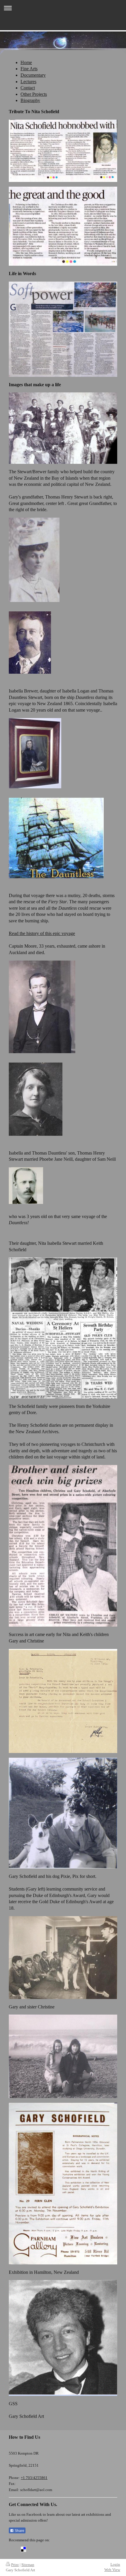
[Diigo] (85, 2549)
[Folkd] (50, 2549)
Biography (30, 100)
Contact (28, 88)
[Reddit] (41, 2549)
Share (19, 2531)
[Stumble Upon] (67, 2549)
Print (15, 2565)
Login (115, 2564)
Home (26, 62)
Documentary (33, 75)
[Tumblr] (76, 2549)
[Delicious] (23, 2549)
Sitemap (28, 2565)
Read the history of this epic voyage (42, 933)
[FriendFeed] (94, 2549)
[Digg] (32, 2549)
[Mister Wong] (59, 2549)
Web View (112, 2570)
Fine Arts (29, 69)
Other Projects (34, 94)
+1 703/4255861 (34, 2478)
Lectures (28, 82)
